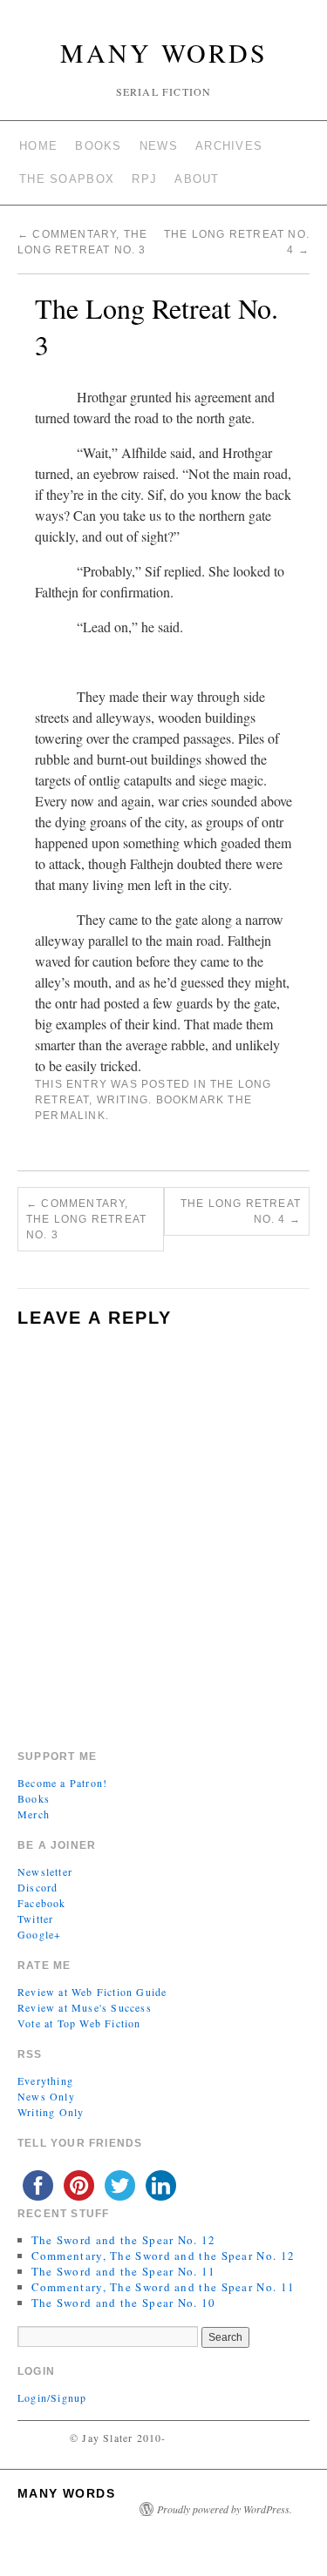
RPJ (144, 179)
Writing (123, 1100)
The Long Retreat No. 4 (241, 1211)
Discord (37, 1887)
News (159, 146)
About (197, 179)
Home (38, 146)
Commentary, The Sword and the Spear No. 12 (163, 2256)
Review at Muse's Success (85, 2007)
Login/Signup (52, 2397)
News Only (46, 2096)
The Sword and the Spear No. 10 (124, 2303)
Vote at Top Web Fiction (79, 2023)
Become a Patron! (62, 1783)
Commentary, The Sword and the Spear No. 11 (163, 2287)
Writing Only (51, 2112)
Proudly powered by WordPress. (225, 2509)
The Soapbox (67, 179)
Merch (34, 1814)
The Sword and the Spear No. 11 (124, 2271)
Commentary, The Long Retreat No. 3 (86, 1219)
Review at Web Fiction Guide (92, 1992)
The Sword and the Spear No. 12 (124, 2240)
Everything (45, 2080)
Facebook (42, 1903)
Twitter (35, 1919)
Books (99, 146)
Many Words (164, 52)
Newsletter (45, 1871)
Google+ (39, 1934)
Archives (229, 146)
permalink (70, 1116)
